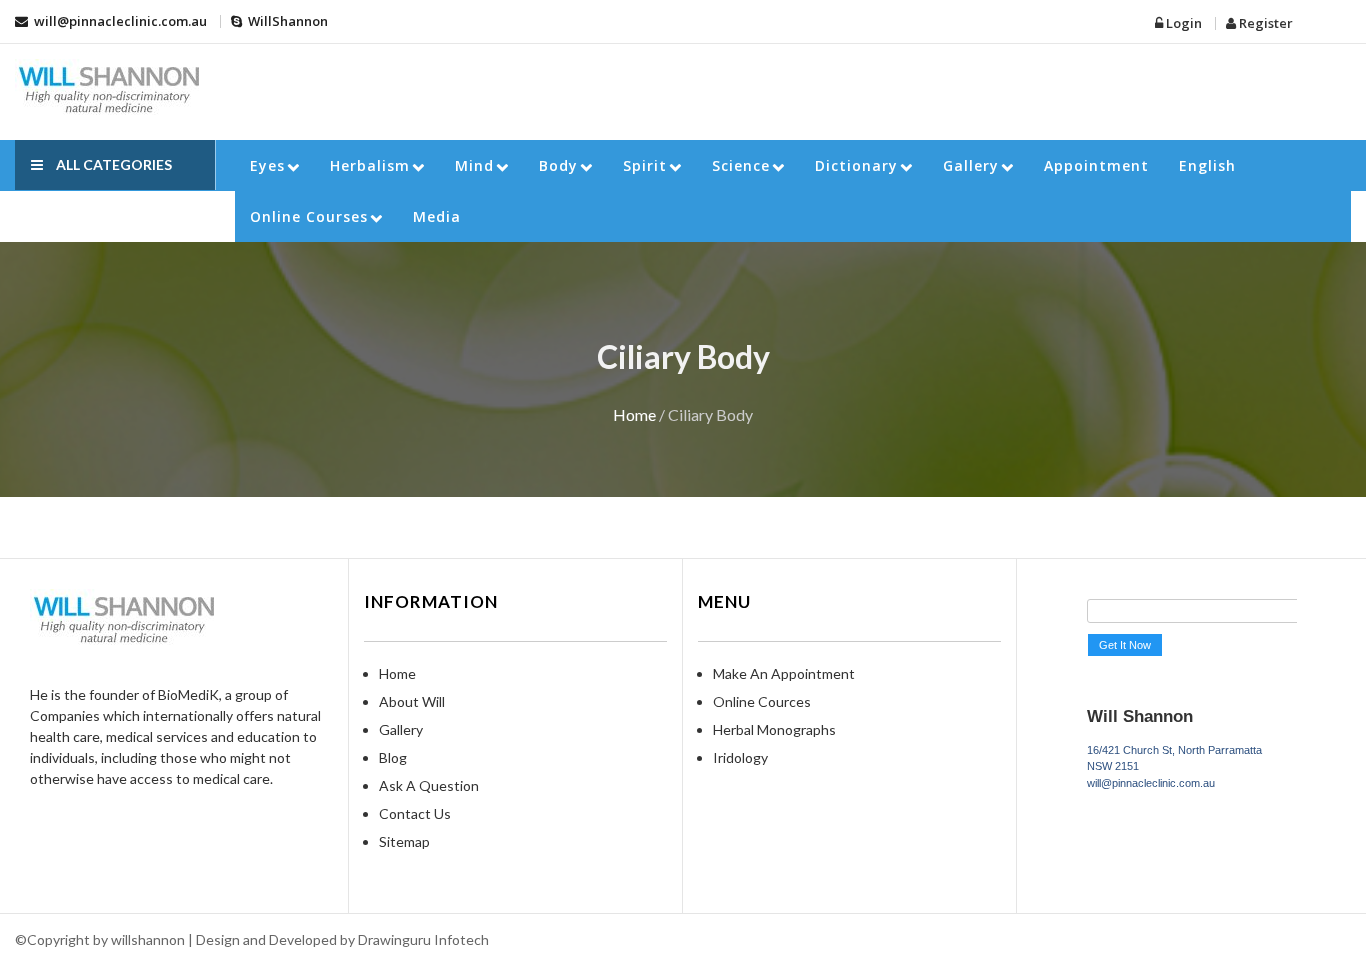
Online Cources (762, 701)
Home (634, 414)
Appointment (1096, 165)
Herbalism (370, 165)
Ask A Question (429, 785)
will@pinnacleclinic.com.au (119, 21)
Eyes (267, 165)
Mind (474, 165)
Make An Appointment (784, 673)
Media (437, 216)
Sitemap (404, 841)
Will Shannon (1140, 716)
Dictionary (856, 165)
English (1207, 165)
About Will (412, 701)
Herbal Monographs (774, 729)
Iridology (740, 757)
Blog (393, 757)
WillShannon (286, 21)
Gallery (971, 165)
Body (558, 165)
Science (741, 165)
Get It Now (1125, 645)
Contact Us (415, 813)
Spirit (645, 165)
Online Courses (309, 216)
